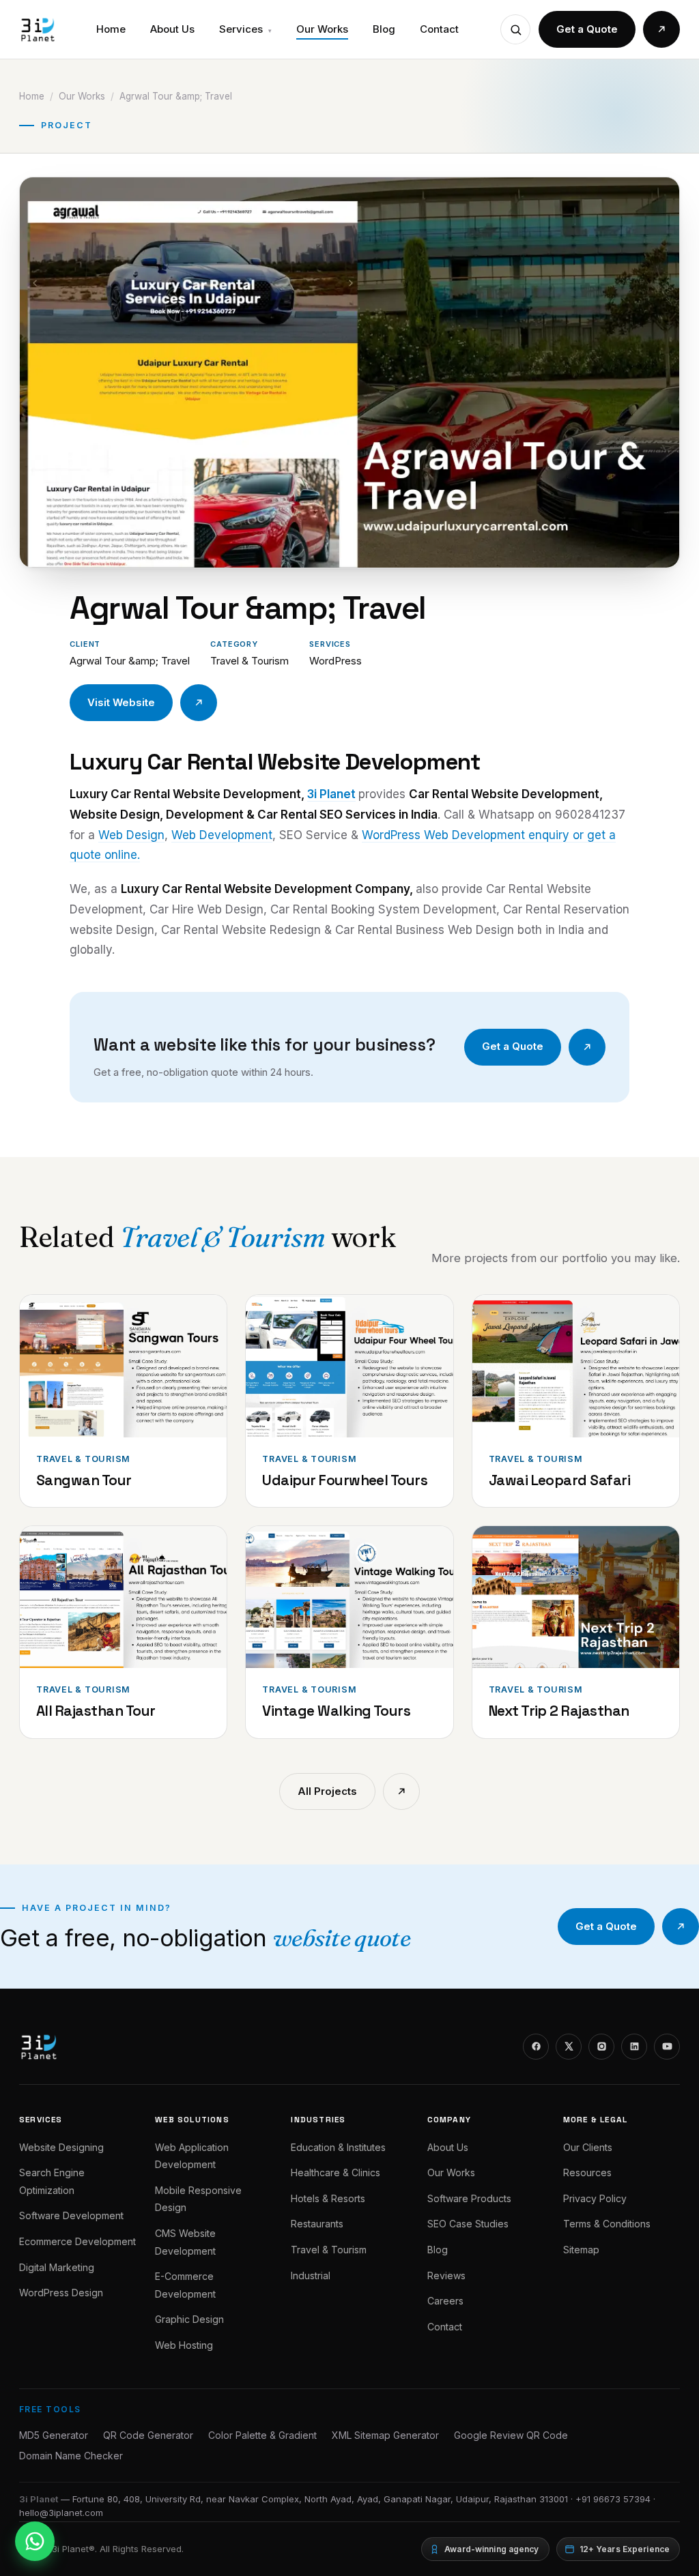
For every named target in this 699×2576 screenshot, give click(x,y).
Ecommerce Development (77, 2241)
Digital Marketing (57, 2267)
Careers (445, 2301)
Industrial (311, 2275)
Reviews (446, 2275)
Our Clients (588, 2147)
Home (111, 29)
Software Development (71, 2215)
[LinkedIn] (634, 2047)
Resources (587, 2172)
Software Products (469, 2198)
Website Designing (61, 2147)
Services (245, 29)
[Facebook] (536, 2047)
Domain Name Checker (71, 2456)
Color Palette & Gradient (262, 2435)
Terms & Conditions (607, 2224)
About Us (172, 29)
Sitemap (581, 2250)
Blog (384, 29)
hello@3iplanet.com (61, 2513)
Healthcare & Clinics (336, 2172)
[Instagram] (601, 2047)
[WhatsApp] (35, 2541)
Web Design (131, 835)
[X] (569, 2047)
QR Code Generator (148, 2435)
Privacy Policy (595, 2198)
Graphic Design (189, 2319)
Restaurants (317, 2224)
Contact (439, 29)
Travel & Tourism (329, 2250)
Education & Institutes (338, 2147)
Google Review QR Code (511, 2435)
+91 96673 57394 (613, 2499)
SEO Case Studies (468, 2224)
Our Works (322, 29)
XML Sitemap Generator (385, 2435)
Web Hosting (184, 2345)
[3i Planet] (37, 29)
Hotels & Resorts (328, 2198)
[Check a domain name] (515, 29)
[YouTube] (667, 2047)
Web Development (222, 835)
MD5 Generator (54, 2435)
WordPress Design (61, 2293)
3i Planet (331, 794)
